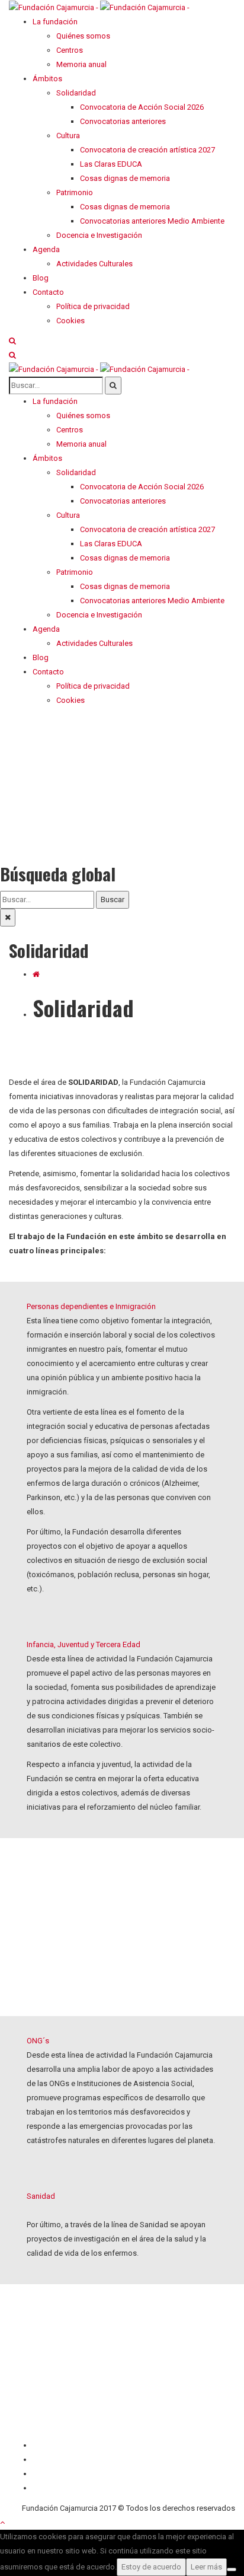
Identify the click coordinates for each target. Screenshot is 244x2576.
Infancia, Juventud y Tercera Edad (84, 1644)
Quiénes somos (60, 2445)
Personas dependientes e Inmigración (91, 1306)
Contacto (48, 2459)
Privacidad (50, 2474)
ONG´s (38, 2041)
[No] (232, 2569)
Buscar (113, 899)
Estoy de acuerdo (151, 2567)
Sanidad (41, 2196)
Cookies (47, 2488)
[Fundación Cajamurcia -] (99, 7)
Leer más (206, 2567)
